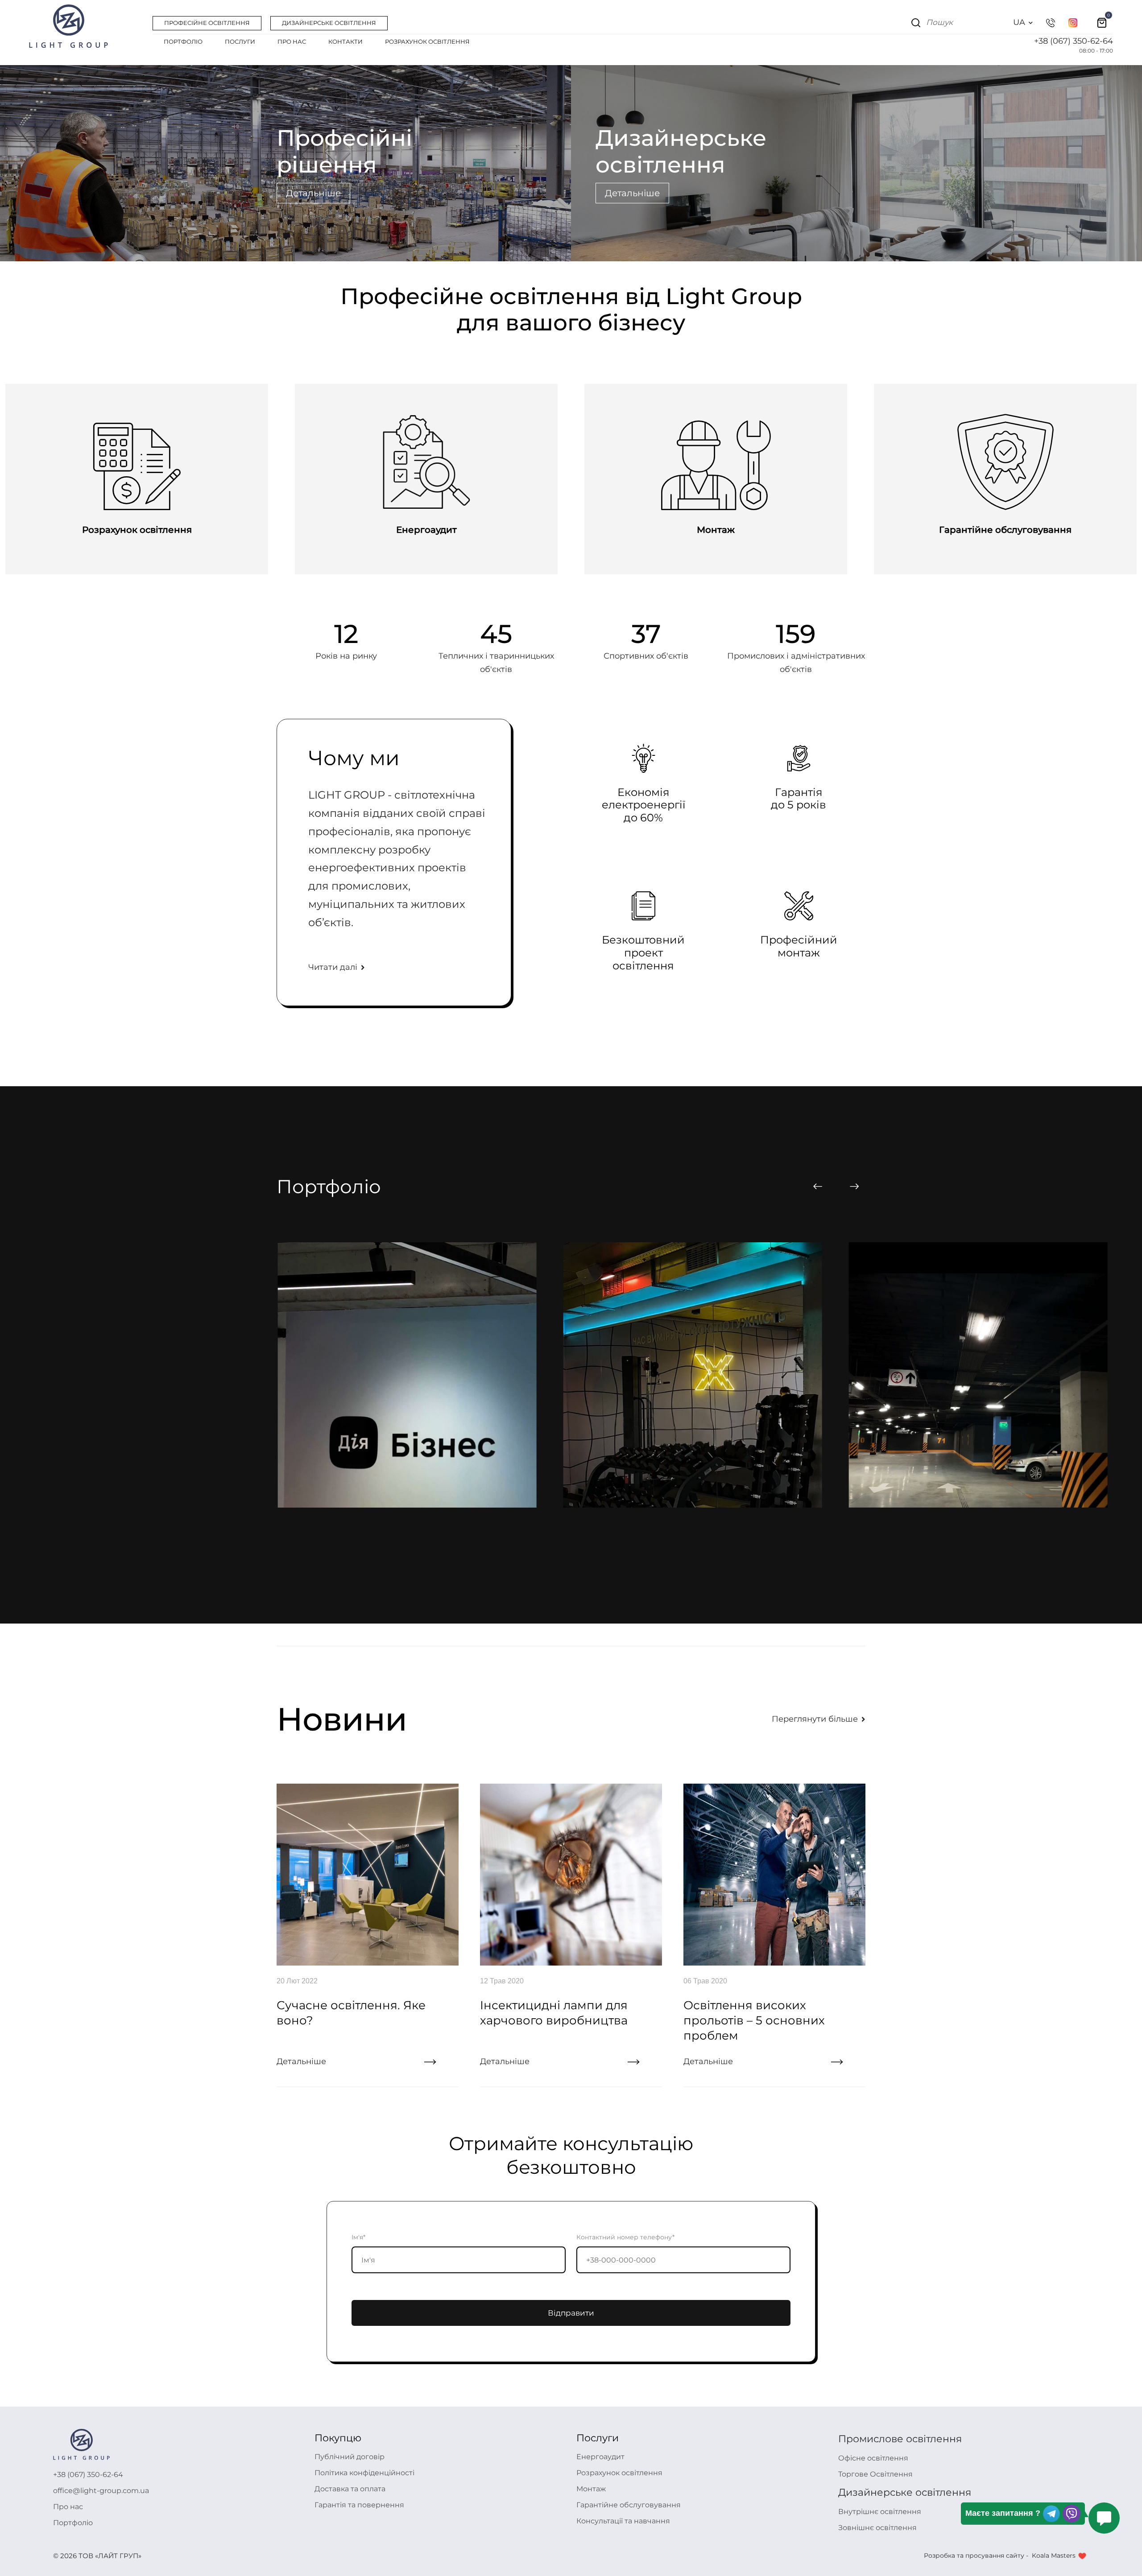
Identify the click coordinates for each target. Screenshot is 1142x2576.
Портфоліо (73, 2523)
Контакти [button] (345, 41)
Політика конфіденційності (364, 2473)
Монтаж (591, 2489)
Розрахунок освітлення (619, 2473)
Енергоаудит (600, 2457)
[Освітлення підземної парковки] (693, 1377)
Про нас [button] (292, 41)
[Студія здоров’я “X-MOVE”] (407, 1377)
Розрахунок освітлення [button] (427, 41)
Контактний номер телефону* (625, 2237)
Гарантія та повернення (359, 2505)
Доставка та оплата (350, 2489)
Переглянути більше (816, 1719)
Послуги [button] (240, 41)
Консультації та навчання (623, 2521)
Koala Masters (1054, 2555)
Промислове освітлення (900, 2439)
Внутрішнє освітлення (880, 2512)
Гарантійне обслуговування (629, 2505)
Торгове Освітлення (875, 2474)
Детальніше (313, 193)
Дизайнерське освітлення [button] (329, 23)
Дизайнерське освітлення (905, 2492)
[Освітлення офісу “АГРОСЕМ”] (978, 1377)
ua (1019, 22)
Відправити (571, 2313)
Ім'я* (358, 2237)
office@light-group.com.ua (101, 2491)
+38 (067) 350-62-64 (1074, 41)
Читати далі (334, 967)
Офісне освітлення (873, 2458)
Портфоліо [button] (183, 41)
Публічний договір (350, 2457)
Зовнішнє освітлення (877, 2528)
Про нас (68, 2507)
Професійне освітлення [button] (207, 23)
